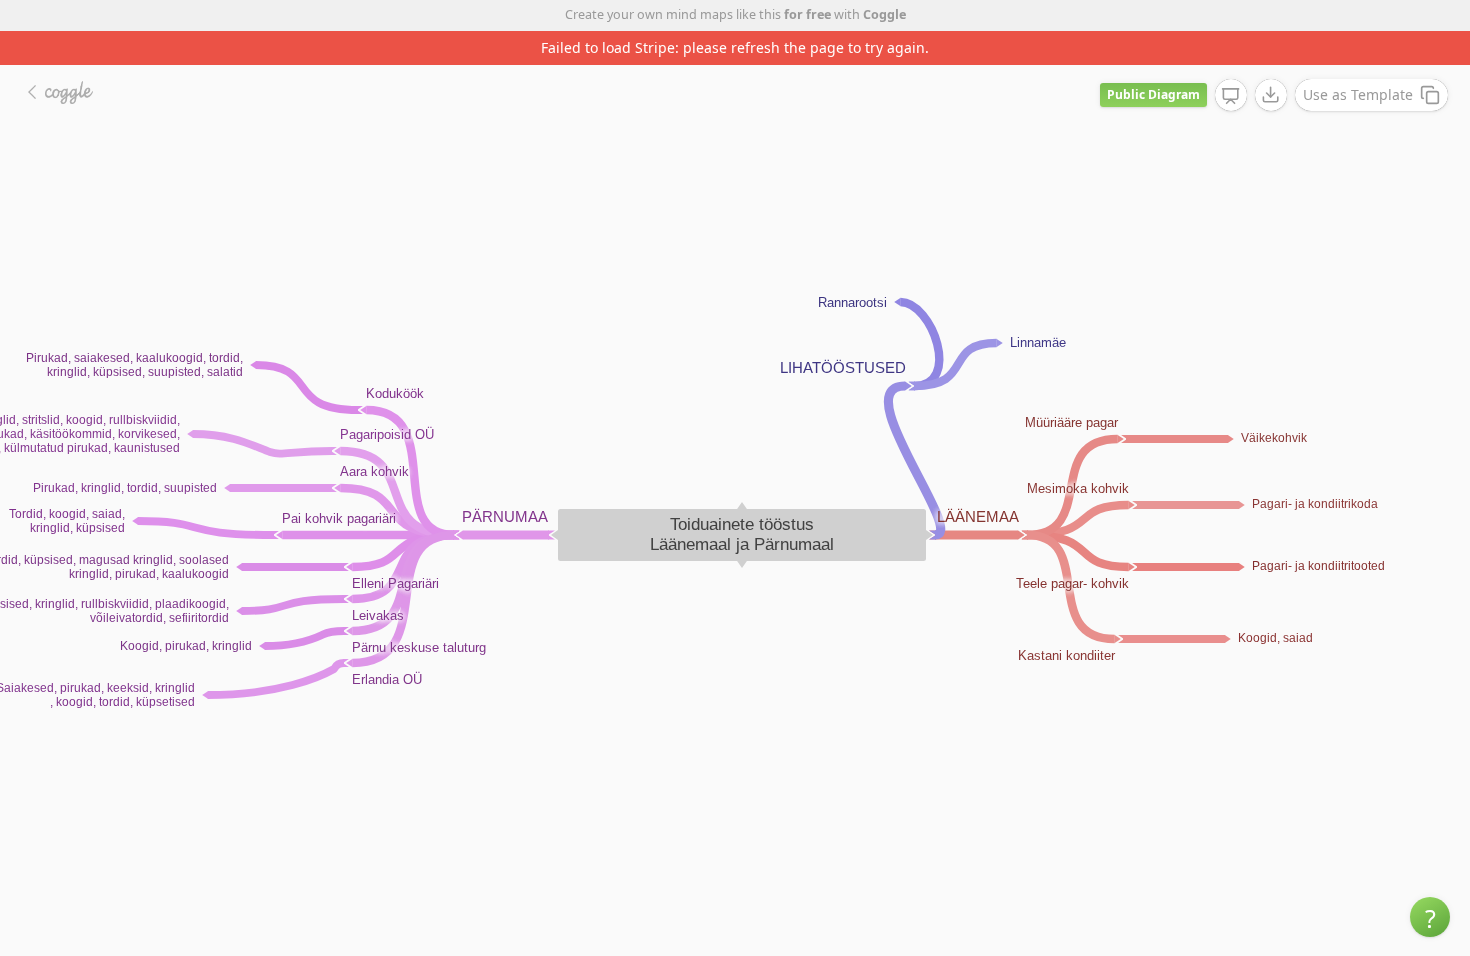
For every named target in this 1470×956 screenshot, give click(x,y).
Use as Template (1358, 94)
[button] (1430, 917)
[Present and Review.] (1231, 96)
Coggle (884, 14)
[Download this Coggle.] (1271, 95)
